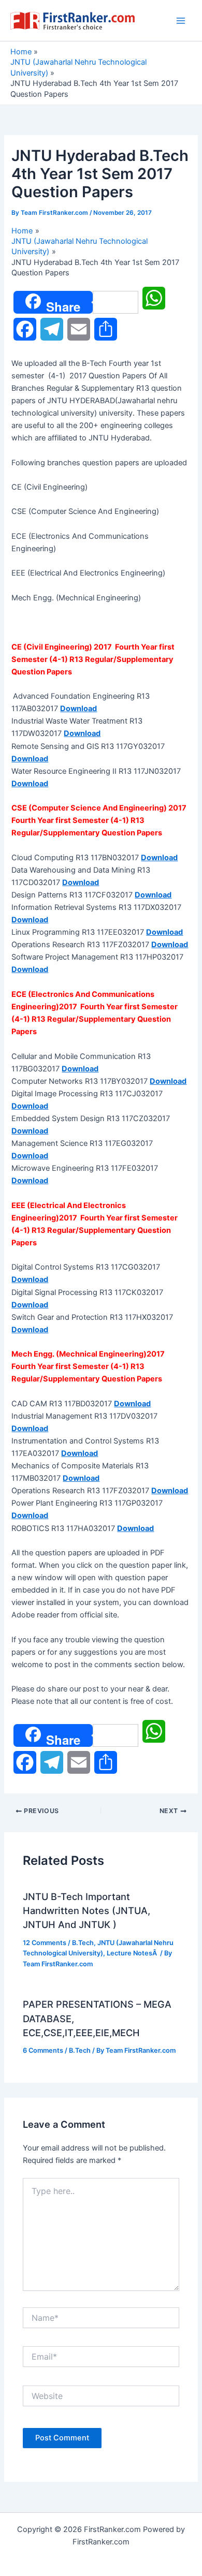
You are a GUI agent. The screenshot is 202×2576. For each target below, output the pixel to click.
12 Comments (45, 1943)
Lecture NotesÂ (133, 1953)
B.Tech (83, 1943)
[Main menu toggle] (181, 21)
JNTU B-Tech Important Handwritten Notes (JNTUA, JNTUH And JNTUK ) (86, 1911)
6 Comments (43, 2050)
